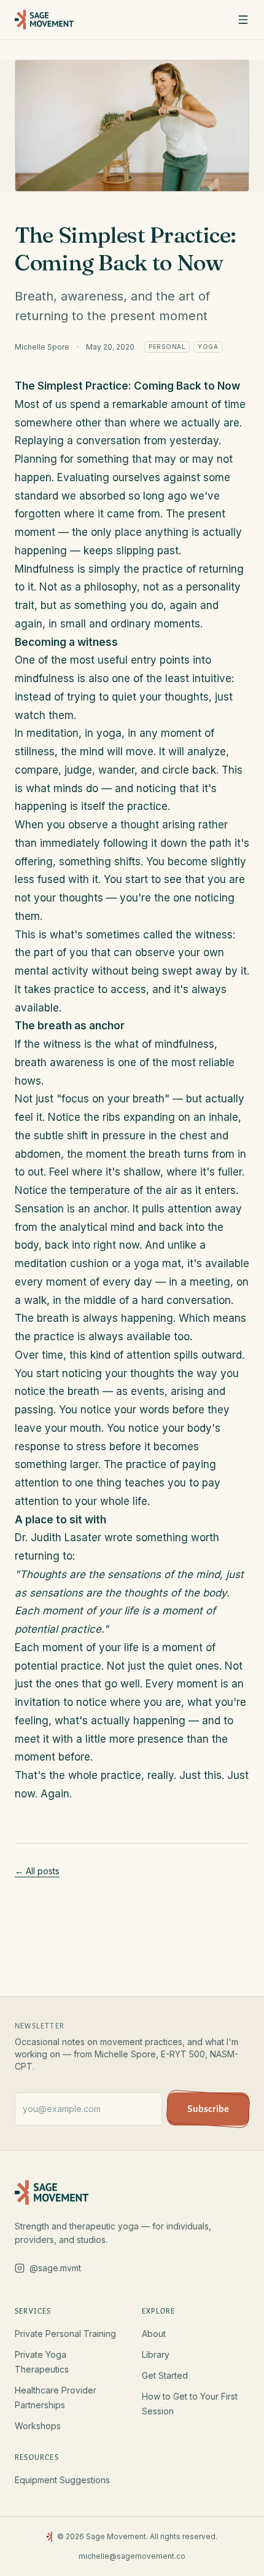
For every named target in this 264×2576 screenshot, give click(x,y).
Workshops (38, 2426)
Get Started (165, 2375)
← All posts (37, 1871)
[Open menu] (243, 20)
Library (156, 2354)
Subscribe (208, 2109)
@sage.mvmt (55, 2268)
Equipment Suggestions (62, 2480)
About (154, 2334)
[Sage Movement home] (44, 20)
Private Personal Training (65, 2334)
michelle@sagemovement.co (132, 2556)
